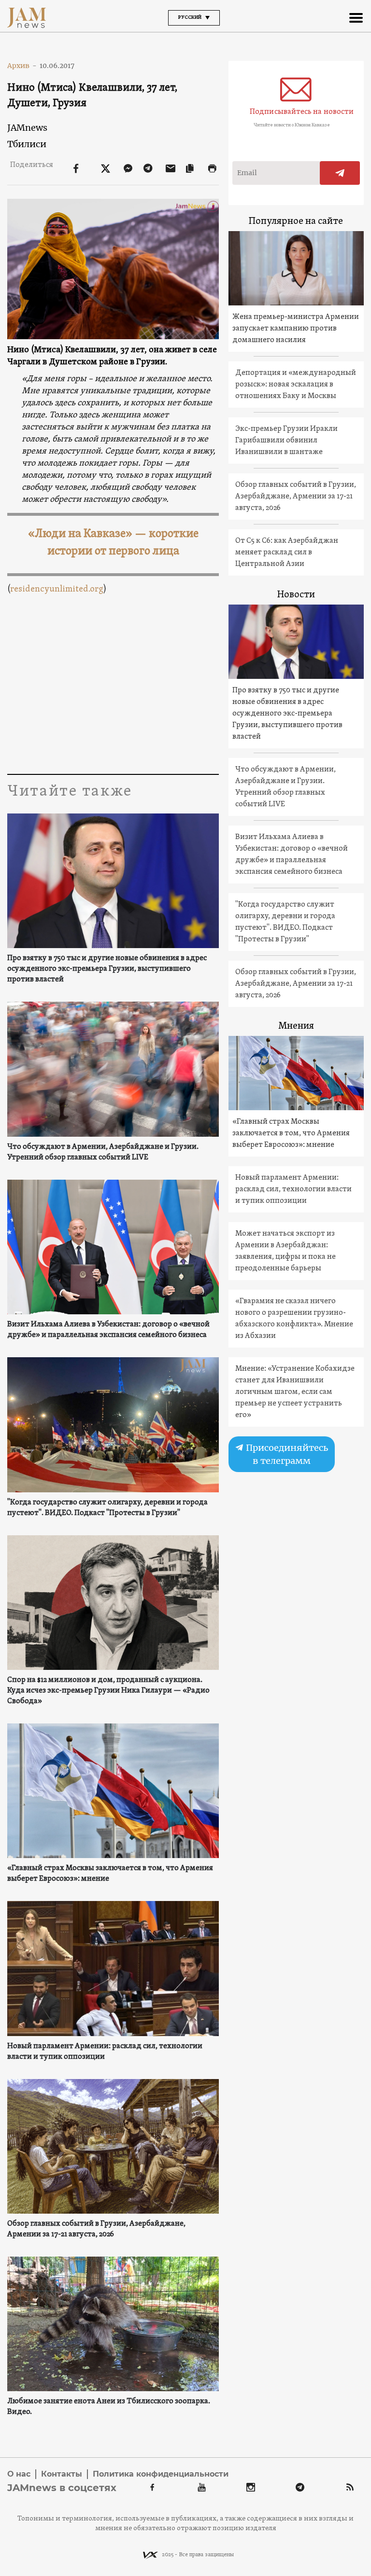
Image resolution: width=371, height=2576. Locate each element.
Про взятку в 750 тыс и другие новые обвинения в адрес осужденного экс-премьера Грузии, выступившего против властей (107, 969)
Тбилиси (27, 144)
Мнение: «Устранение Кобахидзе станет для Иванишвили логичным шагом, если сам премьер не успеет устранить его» (295, 1392)
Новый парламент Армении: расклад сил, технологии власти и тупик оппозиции (105, 2052)
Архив (22, 66)
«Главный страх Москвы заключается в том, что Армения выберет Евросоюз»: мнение (110, 1873)
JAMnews (27, 128)
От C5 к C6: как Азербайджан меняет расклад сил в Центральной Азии (287, 552)
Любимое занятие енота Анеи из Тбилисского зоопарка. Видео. (109, 2407)
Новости (296, 595)
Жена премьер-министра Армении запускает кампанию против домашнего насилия (296, 329)
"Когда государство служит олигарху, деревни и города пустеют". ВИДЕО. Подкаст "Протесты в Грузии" (107, 1508)
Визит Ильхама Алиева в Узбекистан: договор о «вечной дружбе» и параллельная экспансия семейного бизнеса (108, 1330)
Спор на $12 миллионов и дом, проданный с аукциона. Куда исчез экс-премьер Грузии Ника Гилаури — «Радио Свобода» (108, 1691)
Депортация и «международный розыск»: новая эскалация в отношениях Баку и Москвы (296, 385)
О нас (19, 2474)
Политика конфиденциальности (161, 2474)
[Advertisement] (113, 682)
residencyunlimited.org (57, 589)
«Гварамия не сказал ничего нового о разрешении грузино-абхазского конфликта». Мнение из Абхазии (294, 1319)
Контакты (62, 2474)
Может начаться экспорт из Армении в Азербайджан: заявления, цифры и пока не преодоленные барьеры (285, 1251)
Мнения (296, 1026)
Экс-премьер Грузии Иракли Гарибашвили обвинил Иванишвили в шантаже (286, 441)
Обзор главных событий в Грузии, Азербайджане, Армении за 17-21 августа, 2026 (96, 2229)
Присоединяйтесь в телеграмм (286, 1454)
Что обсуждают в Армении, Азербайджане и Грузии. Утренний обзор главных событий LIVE (103, 1152)
